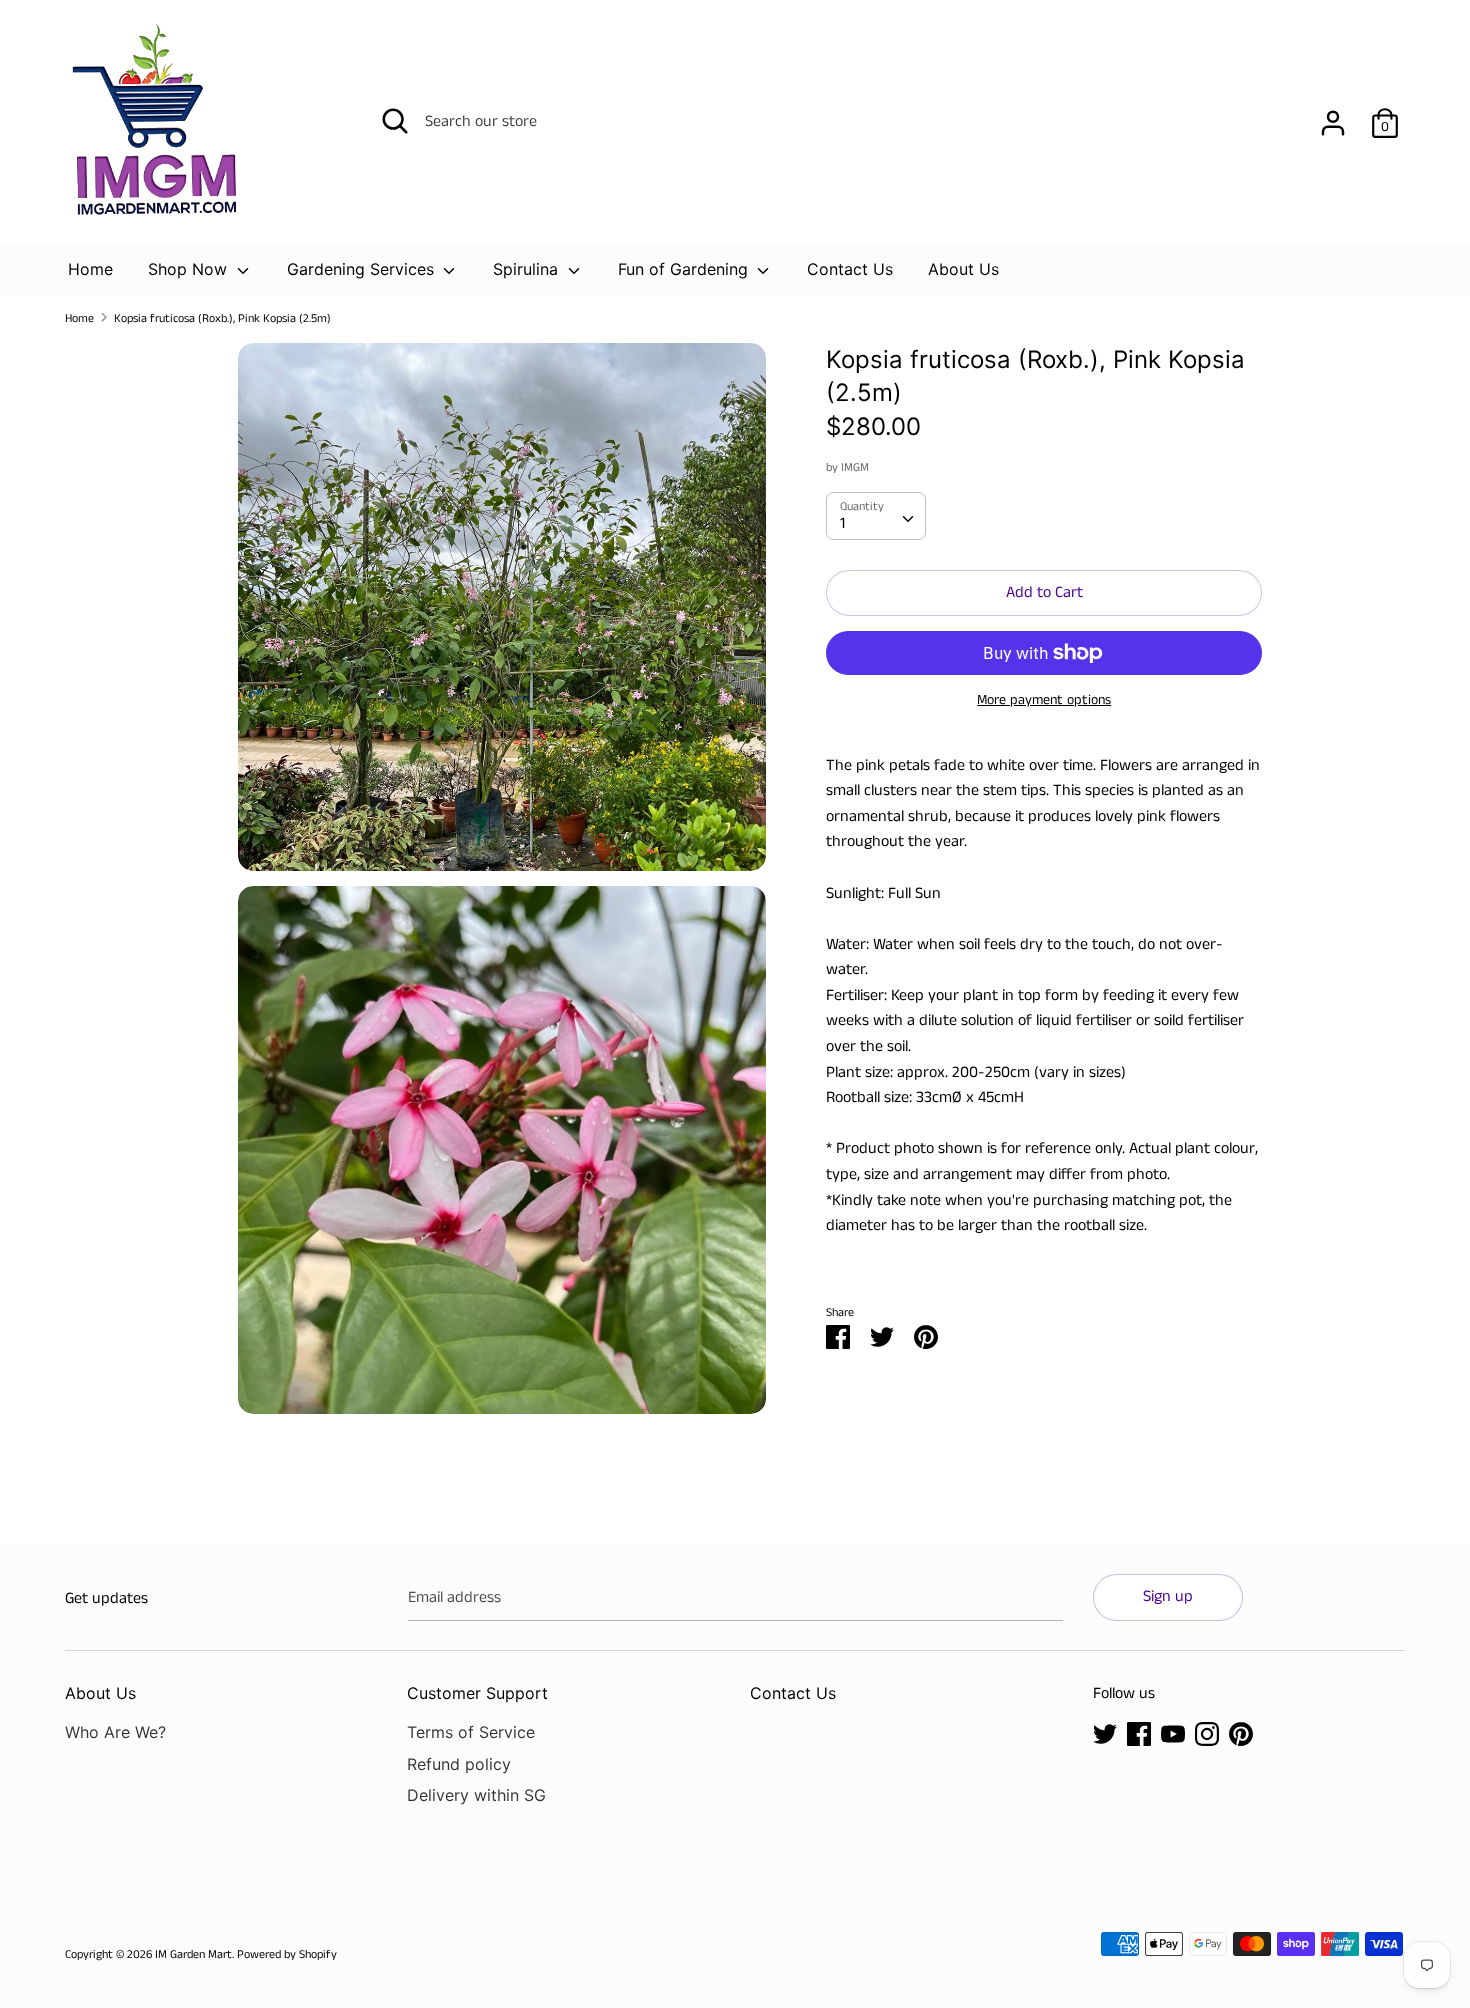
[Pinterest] (1241, 1733)
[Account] (1333, 115)
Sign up (1168, 1596)
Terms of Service (471, 1732)
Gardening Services (363, 269)
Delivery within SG (476, 1795)
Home (90, 269)
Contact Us (850, 269)
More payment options (1044, 700)
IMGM (855, 467)
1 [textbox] (842, 523)
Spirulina (528, 269)
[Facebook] (1139, 1733)
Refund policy (459, 1764)
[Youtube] (1173, 1733)
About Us (963, 269)
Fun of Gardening (685, 269)
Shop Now (190, 269)
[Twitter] (1105, 1733)
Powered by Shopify (287, 1954)
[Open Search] (395, 121)
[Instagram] (1207, 1733)
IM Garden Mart (193, 1954)
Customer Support (477, 1693)
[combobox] (876, 516)
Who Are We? (115, 1732)
